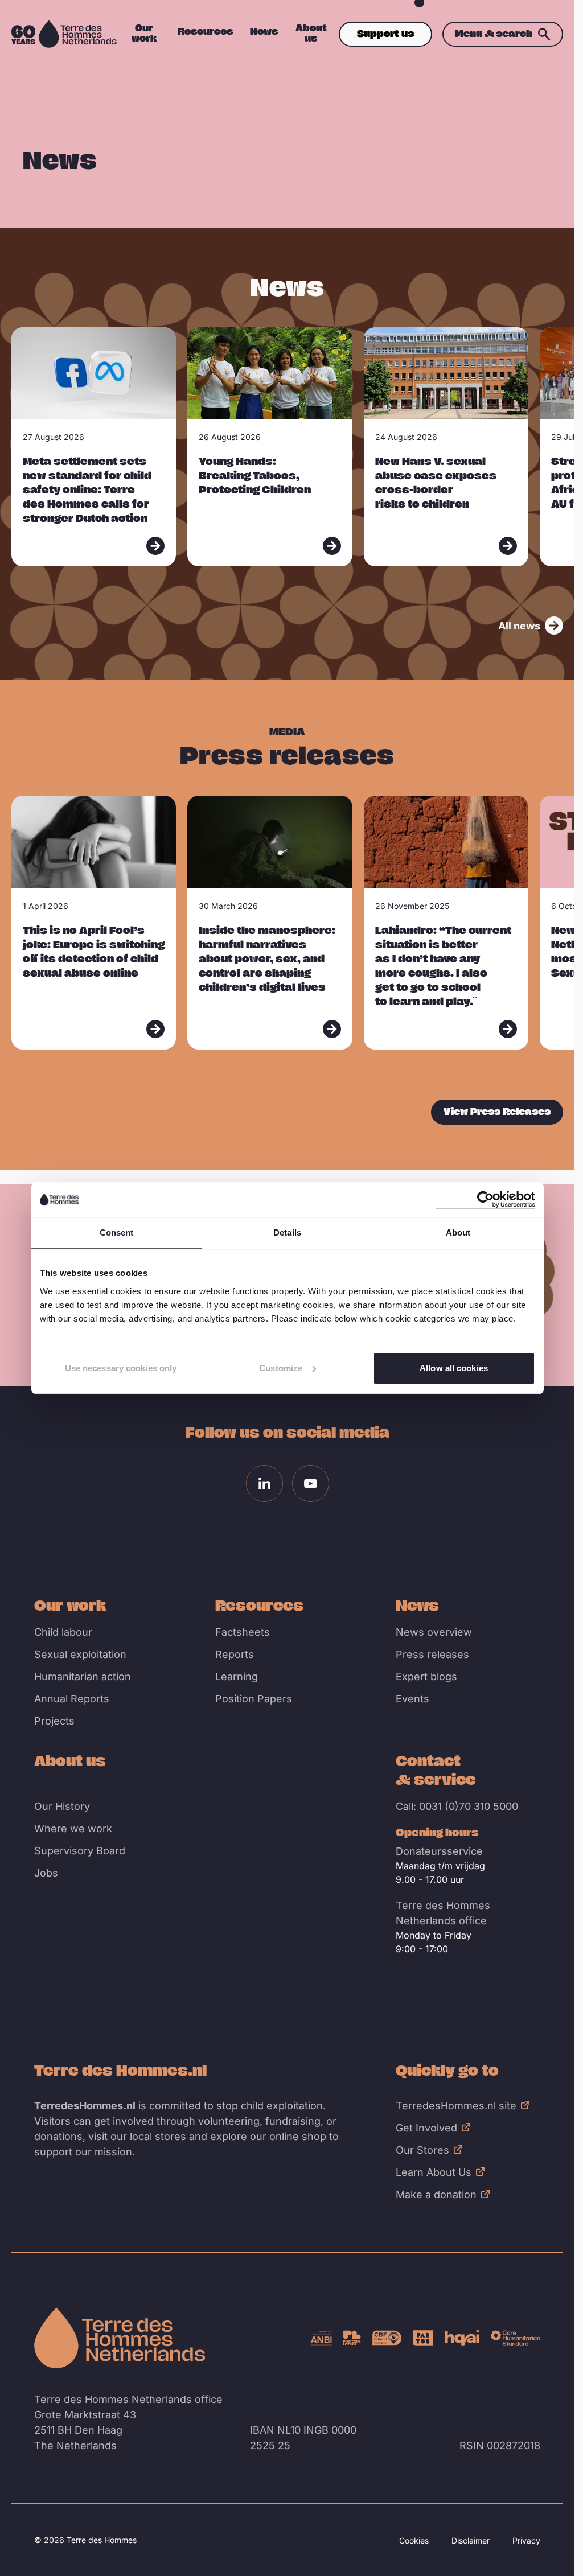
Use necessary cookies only (121, 1368)
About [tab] (458, 1233)
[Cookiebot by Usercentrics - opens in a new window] (485, 1199)
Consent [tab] (117, 1233)
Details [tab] (287, 1233)
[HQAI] (462, 2338)
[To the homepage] (120, 2338)
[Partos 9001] (423, 2338)
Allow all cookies (454, 1368)
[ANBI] (321, 2338)
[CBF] (387, 2338)
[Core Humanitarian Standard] (516, 2338)
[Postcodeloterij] (352, 2338)
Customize (281, 1368)
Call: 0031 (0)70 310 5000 (457, 1806)
